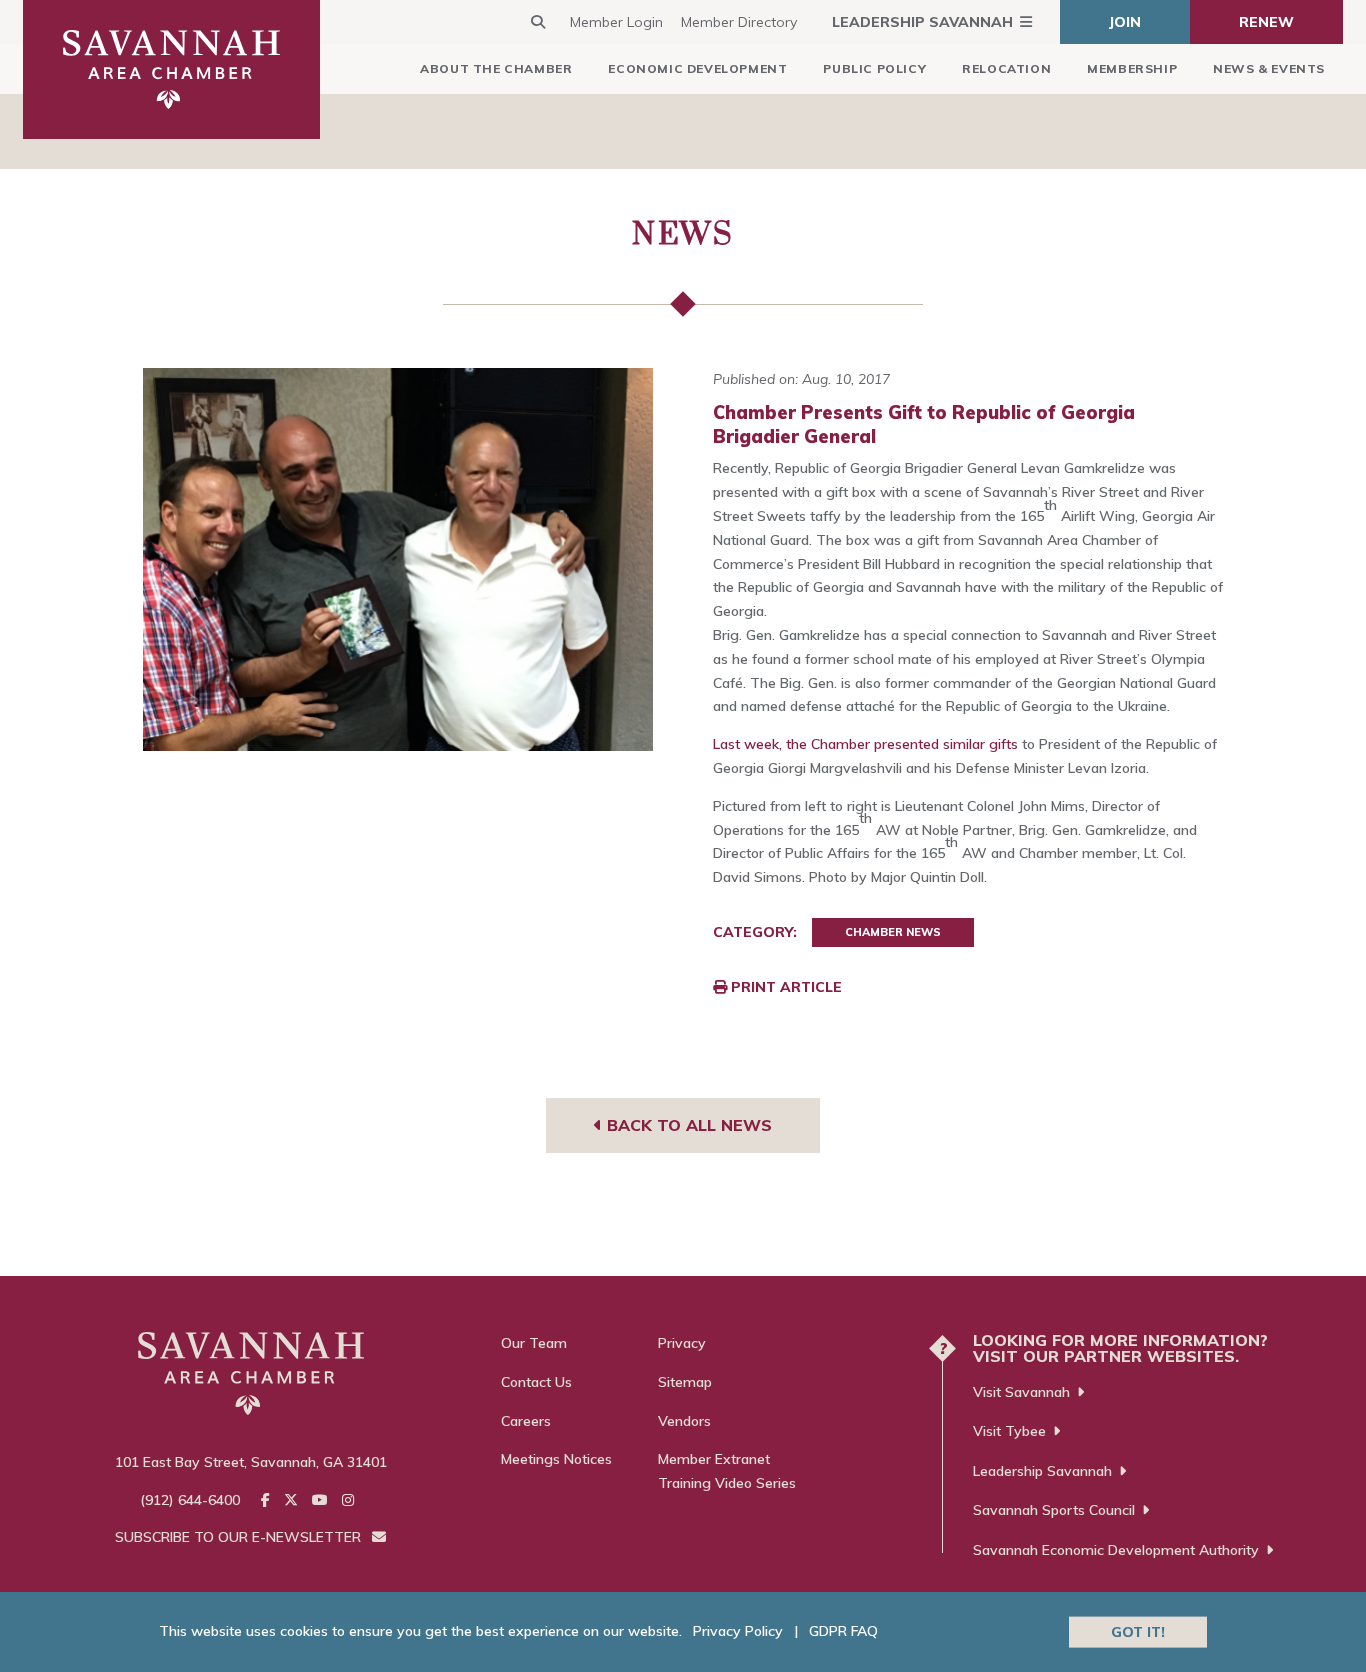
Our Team (534, 1343)
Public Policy (874, 68)
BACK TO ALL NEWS (687, 1125)
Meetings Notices (556, 1459)
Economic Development (697, 68)
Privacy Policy (738, 1631)
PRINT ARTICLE (784, 987)
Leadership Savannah (922, 22)
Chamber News (893, 932)
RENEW (1266, 22)
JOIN (1125, 22)
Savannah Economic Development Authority (1116, 1550)
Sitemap (685, 1382)
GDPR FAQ (843, 1631)
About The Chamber (496, 68)
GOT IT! (1138, 1631)
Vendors (684, 1421)
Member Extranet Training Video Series (727, 1471)
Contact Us (536, 1382)
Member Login (616, 22)
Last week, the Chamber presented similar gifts (865, 744)
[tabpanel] (398, 559)
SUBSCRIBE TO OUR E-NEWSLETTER (240, 1537)
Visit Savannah (1021, 1392)
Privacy (682, 1343)
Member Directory (739, 22)
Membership (1132, 68)
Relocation (1006, 68)
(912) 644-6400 (190, 1500)
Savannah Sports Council (1054, 1510)
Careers (526, 1421)
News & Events (1269, 68)
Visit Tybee (1009, 1431)
